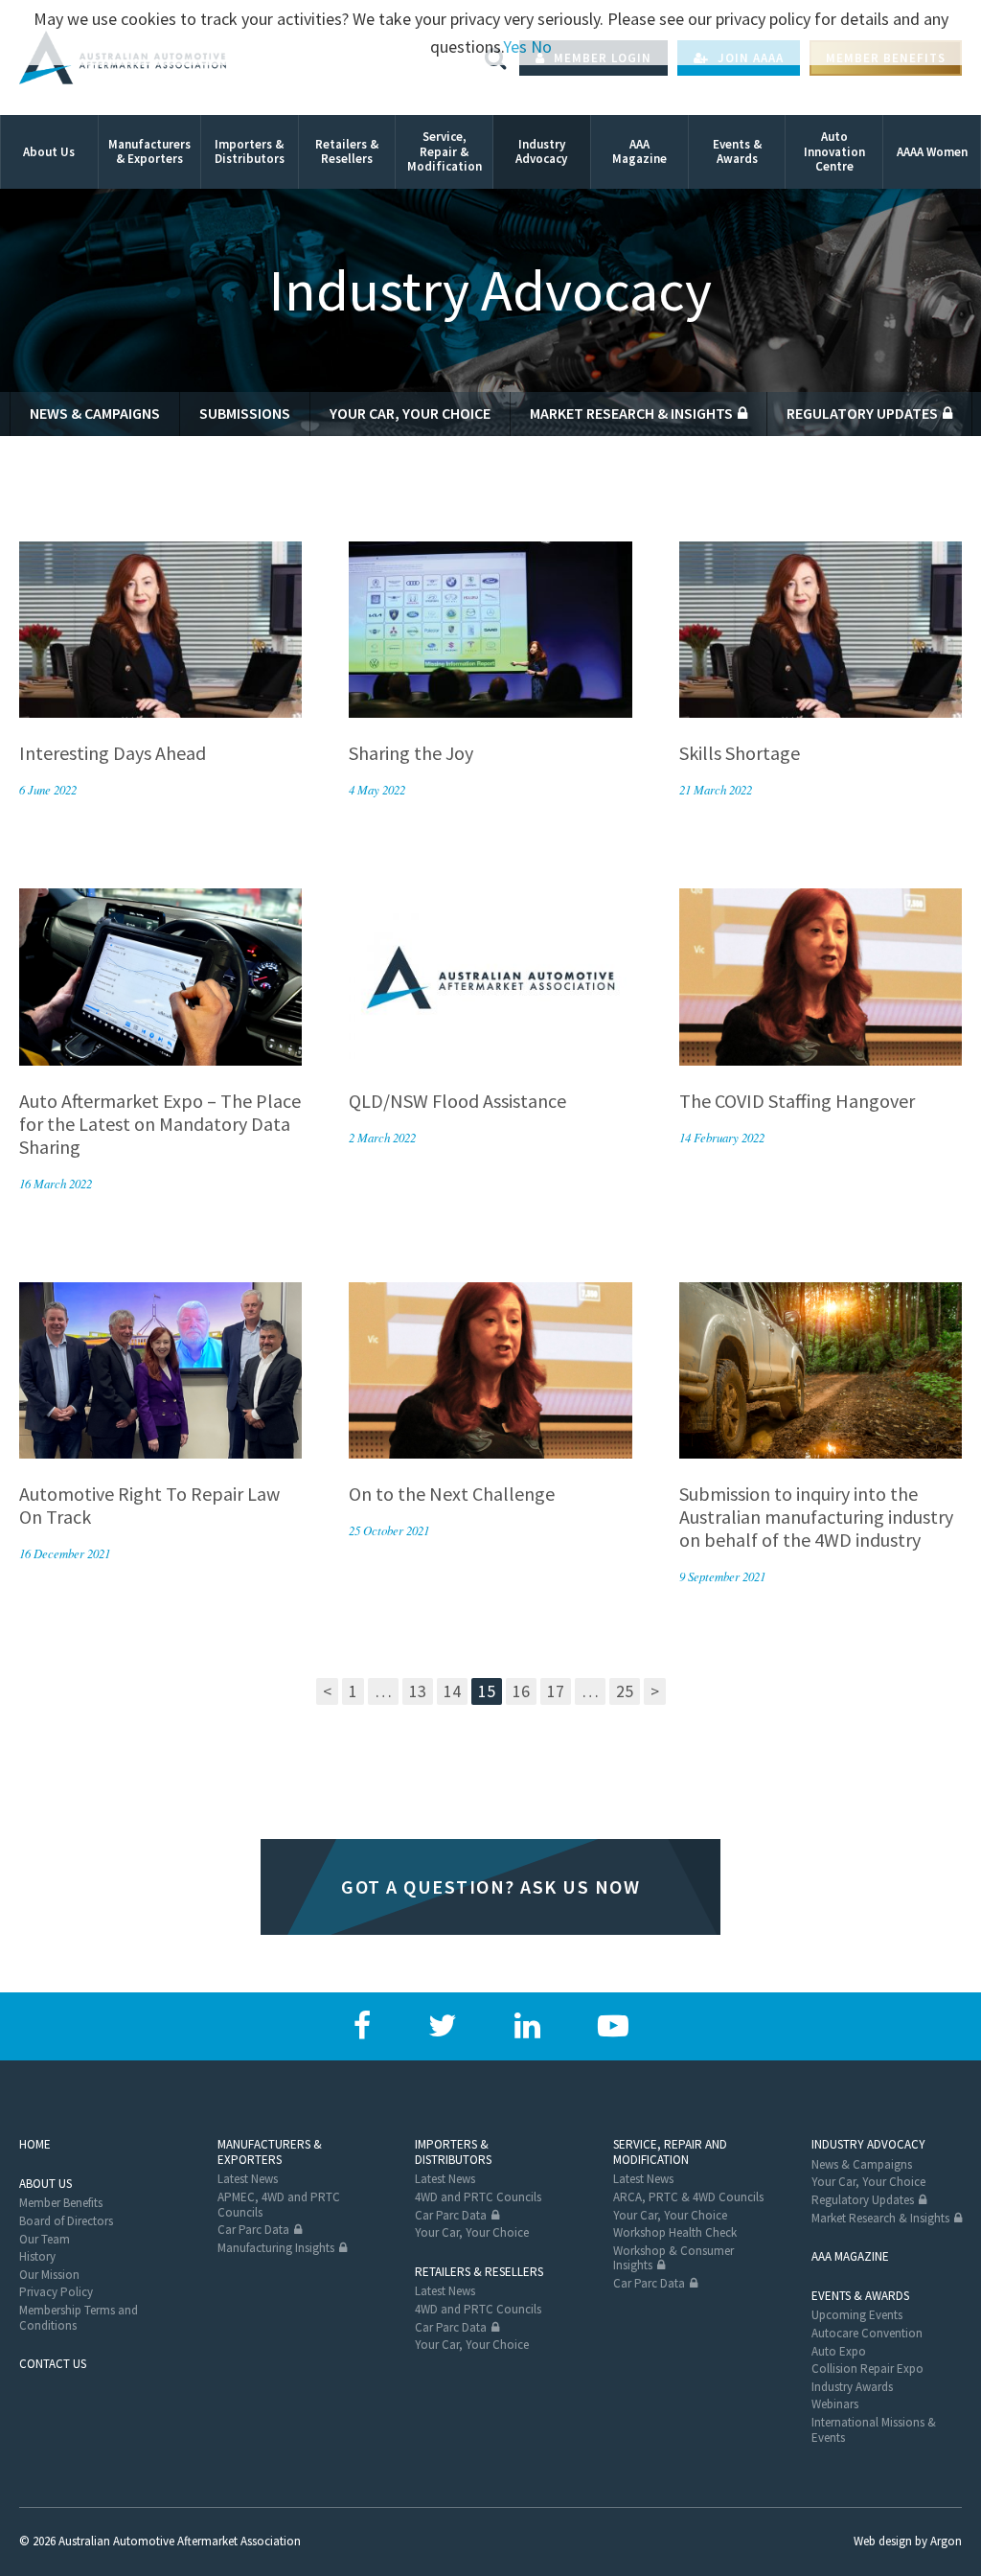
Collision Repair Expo (867, 2369)
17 (556, 1691)
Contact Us (53, 2364)
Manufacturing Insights (276, 2248)
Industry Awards (852, 2387)
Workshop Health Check (675, 2232)
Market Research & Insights (631, 413)
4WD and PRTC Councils (478, 2197)
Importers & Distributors (453, 2152)
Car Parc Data (253, 2230)
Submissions (245, 413)
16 (521, 1691)
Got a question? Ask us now (490, 1886)
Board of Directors (66, 2221)
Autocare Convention (867, 2333)
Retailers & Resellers (479, 2272)
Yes (515, 46)
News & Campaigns (95, 413)
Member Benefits (61, 2203)
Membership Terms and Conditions (79, 2318)
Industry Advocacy (868, 2144)
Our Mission (49, 2275)
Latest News (248, 2179)
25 (625, 1691)
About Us (46, 2184)
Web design (883, 2541)
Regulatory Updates (862, 413)
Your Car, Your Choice (410, 413)
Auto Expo (839, 2351)
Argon (946, 2541)
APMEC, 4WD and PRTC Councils (279, 2205)
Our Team (45, 2239)
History (37, 2256)
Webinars (835, 2404)
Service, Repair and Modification (670, 2152)
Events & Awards (860, 2296)
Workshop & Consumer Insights (673, 2258)
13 (418, 1691)
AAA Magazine (850, 2256)
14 (452, 1691)
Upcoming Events (857, 2315)
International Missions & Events (874, 2430)
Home (35, 2144)
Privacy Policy (56, 2292)
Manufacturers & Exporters (270, 2152)
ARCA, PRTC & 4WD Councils (688, 2197)
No (541, 46)
